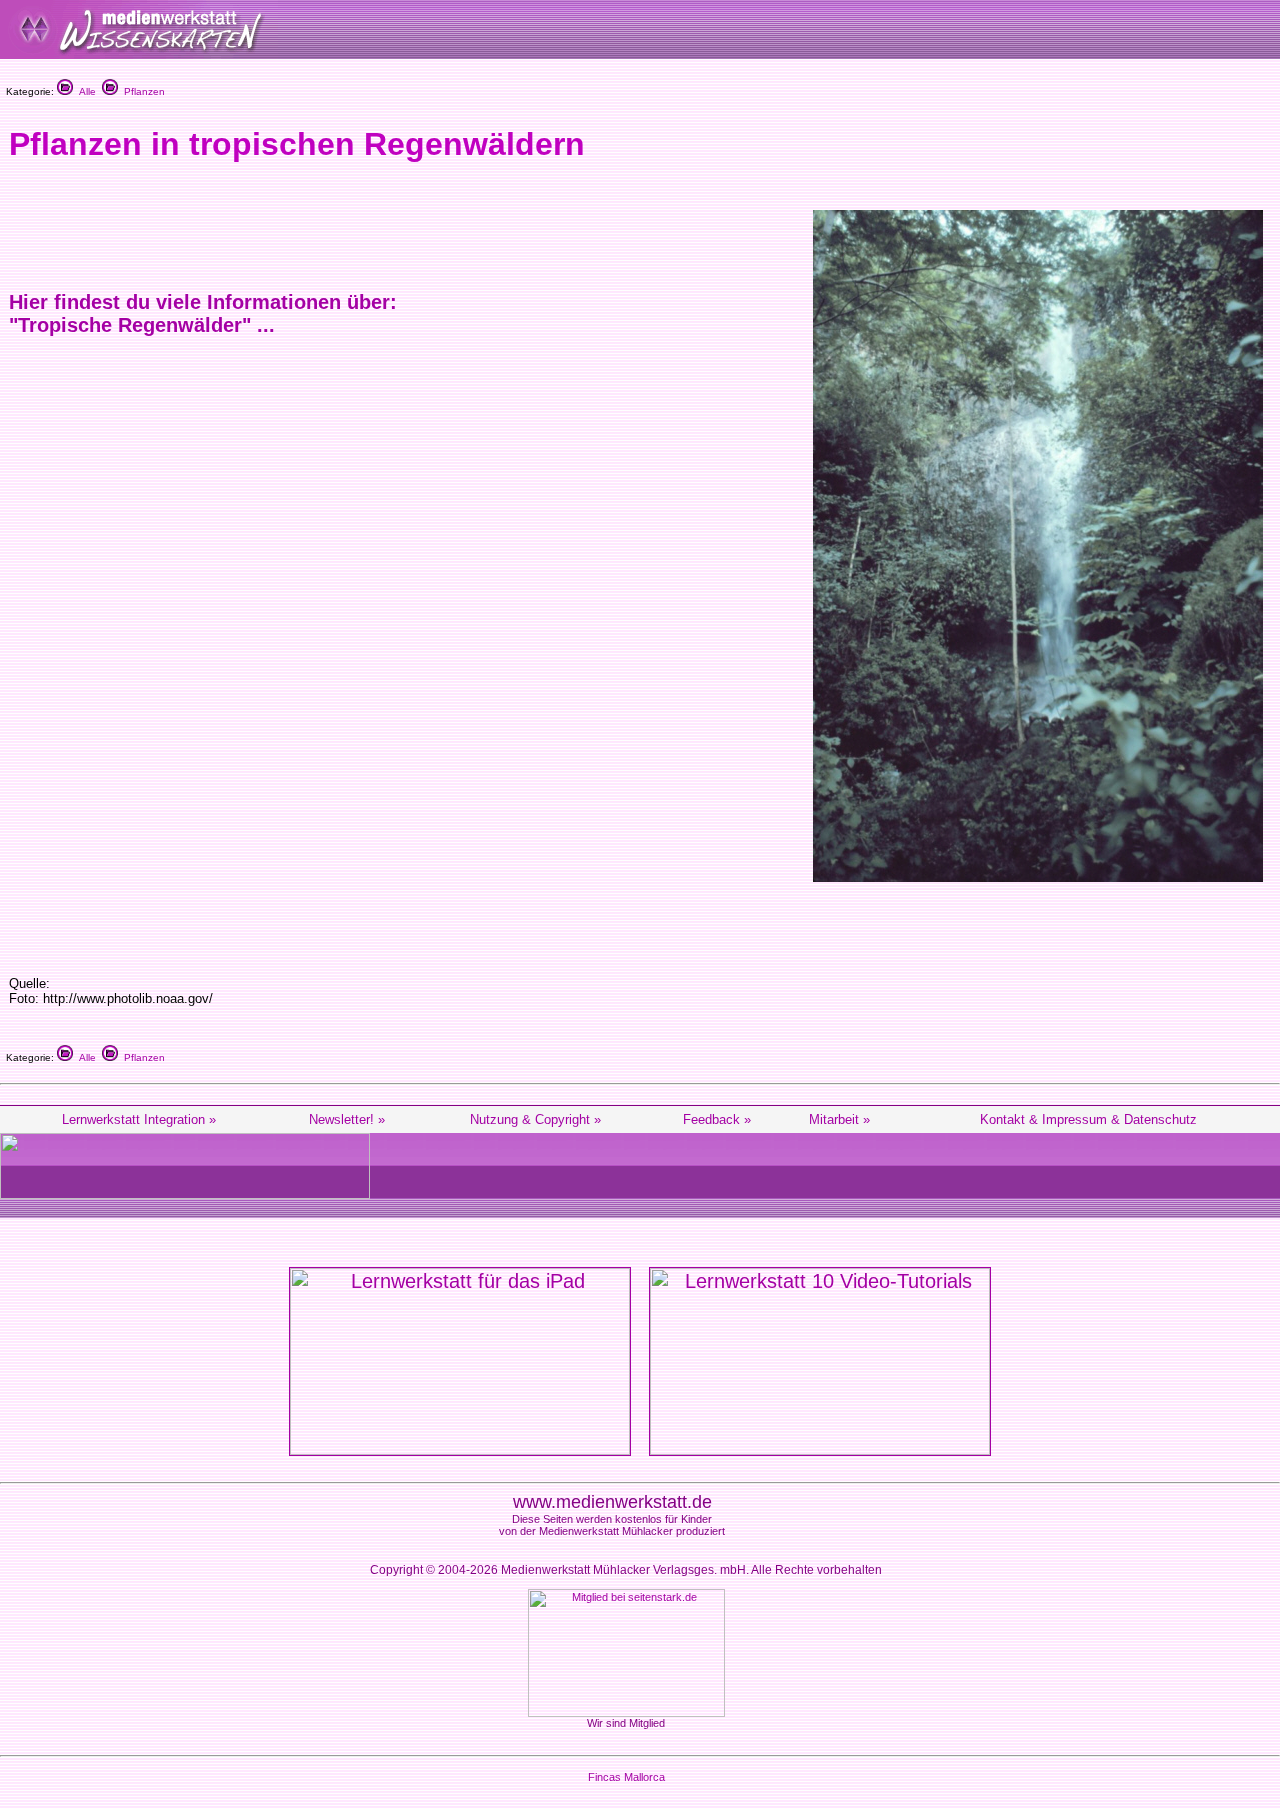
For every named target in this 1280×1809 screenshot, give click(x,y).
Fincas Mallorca (626, 1777)
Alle (84, 91)
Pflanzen (141, 91)
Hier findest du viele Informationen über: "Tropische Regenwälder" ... (203, 313)
